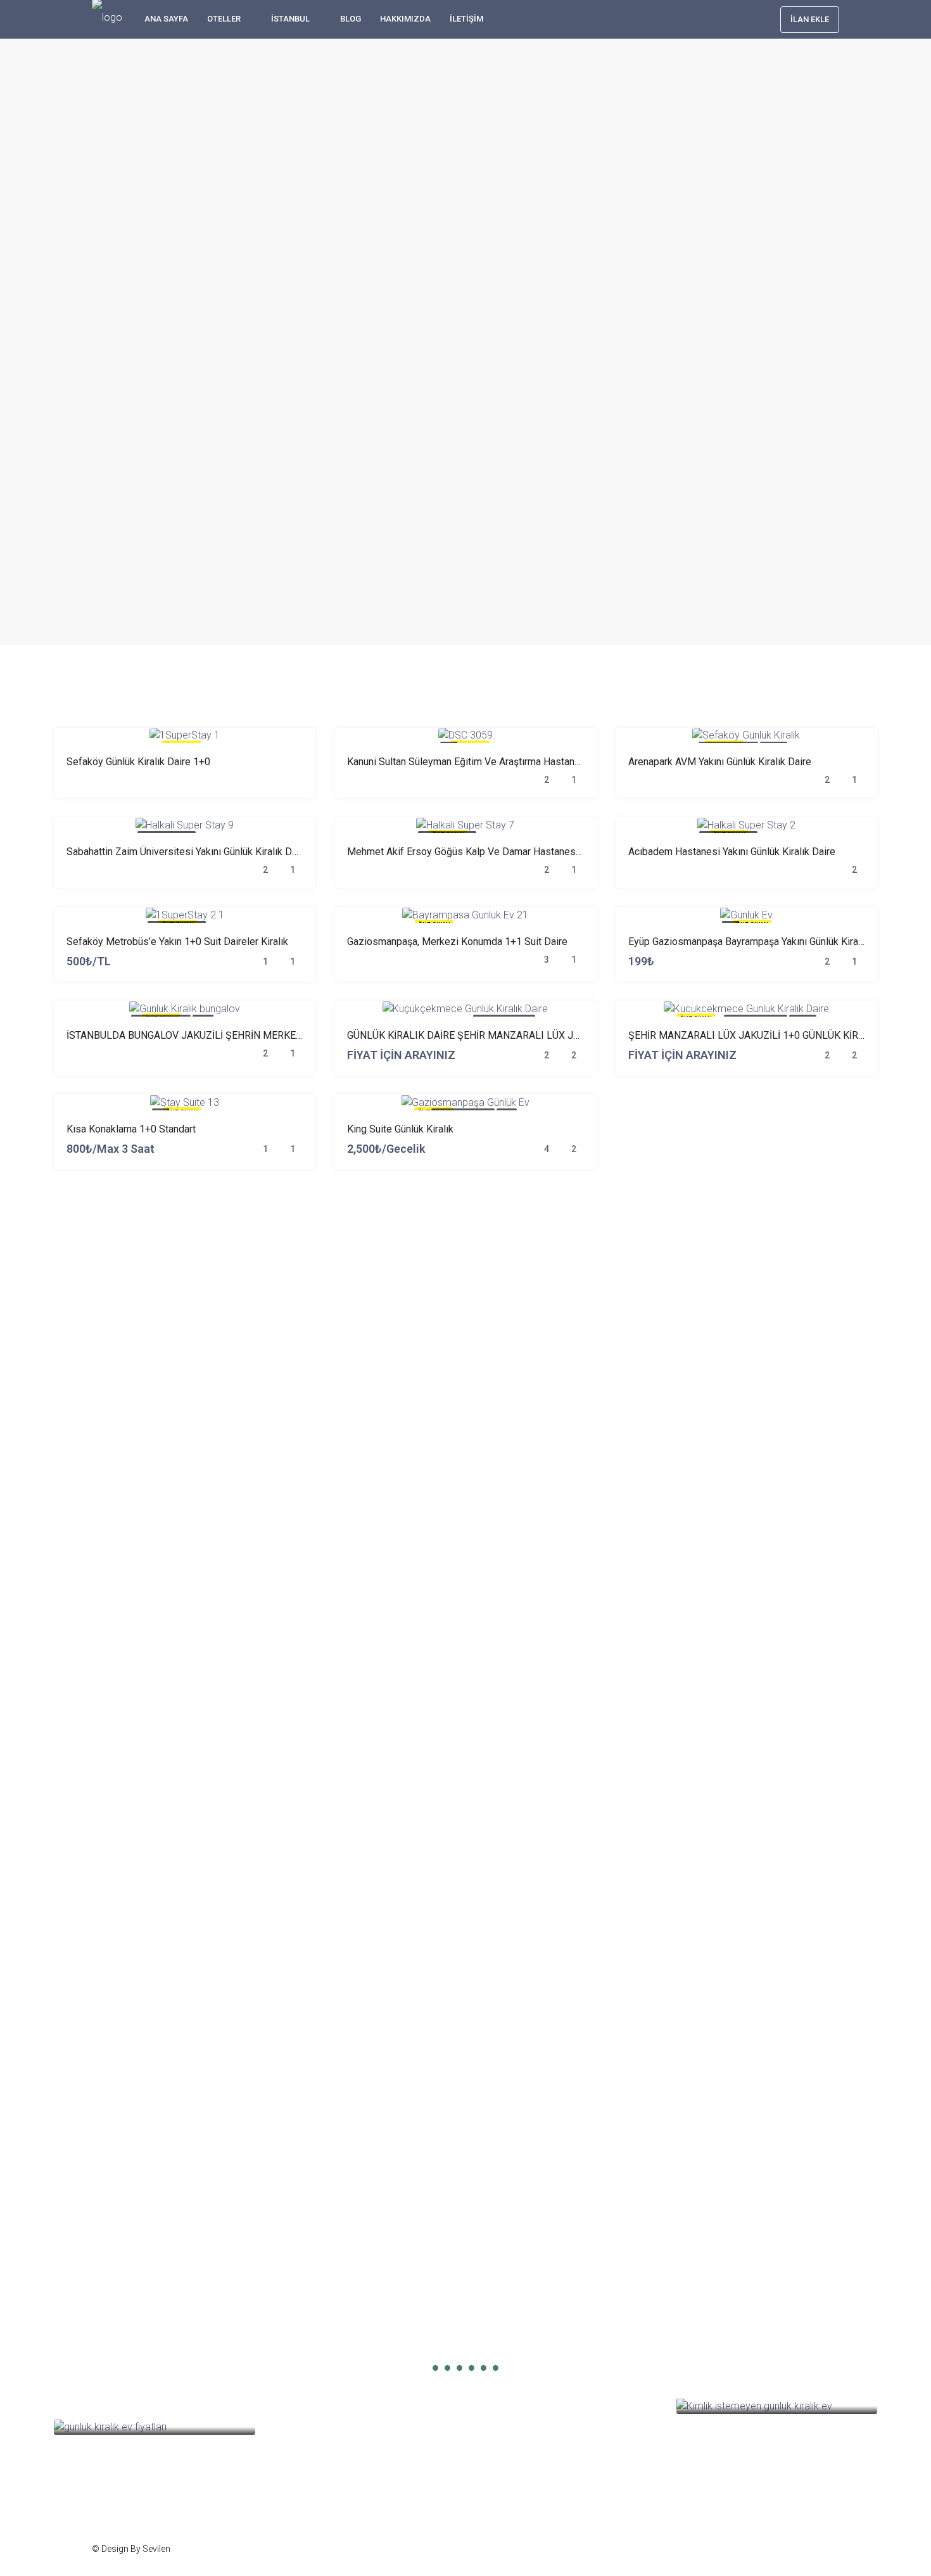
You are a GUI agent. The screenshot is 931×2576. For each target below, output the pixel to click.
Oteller (224, 19)
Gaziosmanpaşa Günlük (329, 2353)
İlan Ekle (810, 19)
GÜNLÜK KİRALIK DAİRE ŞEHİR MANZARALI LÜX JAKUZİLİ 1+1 (488, 1035)
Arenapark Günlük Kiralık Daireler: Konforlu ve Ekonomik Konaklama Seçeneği (560, 2338)
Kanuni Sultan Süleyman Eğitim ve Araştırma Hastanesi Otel (478, 762)
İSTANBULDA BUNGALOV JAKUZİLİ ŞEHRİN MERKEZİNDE (195, 1035)
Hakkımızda (405, 19)
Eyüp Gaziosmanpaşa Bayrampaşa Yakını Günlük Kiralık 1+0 (758, 942)
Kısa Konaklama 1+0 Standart (131, 1129)
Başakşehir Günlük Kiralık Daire (138, 2353)
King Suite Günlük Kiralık (400, 1129)
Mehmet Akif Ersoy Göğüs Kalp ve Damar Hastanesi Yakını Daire (490, 852)
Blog (351, 19)
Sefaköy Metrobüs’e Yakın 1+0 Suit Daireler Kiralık (177, 942)
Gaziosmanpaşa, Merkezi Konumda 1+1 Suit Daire (457, 942)
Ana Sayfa (166, 19)
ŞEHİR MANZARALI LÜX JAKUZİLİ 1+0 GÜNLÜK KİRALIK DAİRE (769, 1035)
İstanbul (290, 19)
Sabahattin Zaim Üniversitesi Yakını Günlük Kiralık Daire (187, 852)
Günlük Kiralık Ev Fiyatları (124, 2390)
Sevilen (156, 2549)
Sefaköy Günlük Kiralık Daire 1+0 (138, 762)
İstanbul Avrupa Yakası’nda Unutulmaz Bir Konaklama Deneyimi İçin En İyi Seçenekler (357, 2333)
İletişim (466, 19)
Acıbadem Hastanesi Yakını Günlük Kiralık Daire (732, 852)
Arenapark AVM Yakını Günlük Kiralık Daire (720, 762)
